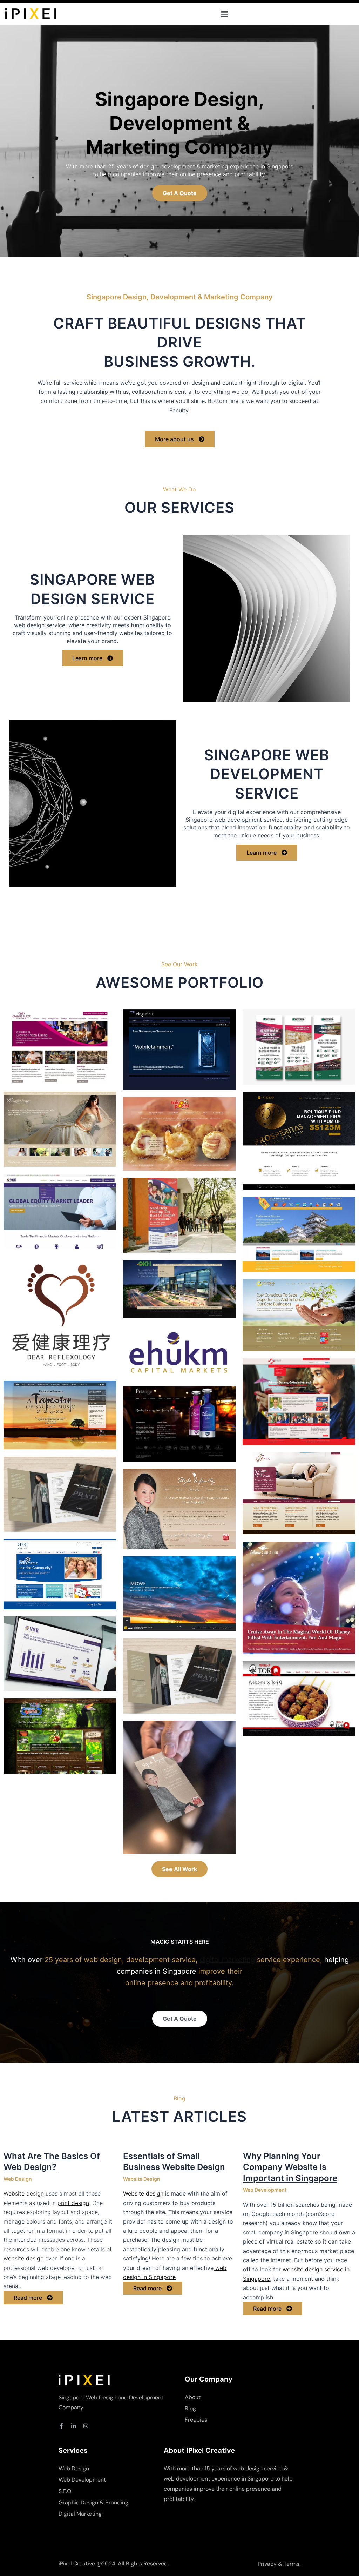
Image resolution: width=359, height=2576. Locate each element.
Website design (24, 2193)
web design (29, 625)
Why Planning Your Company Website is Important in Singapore (290, 2167)
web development (238, 820)
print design (73, 2203)
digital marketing (227, 1960)
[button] (224, 14)
